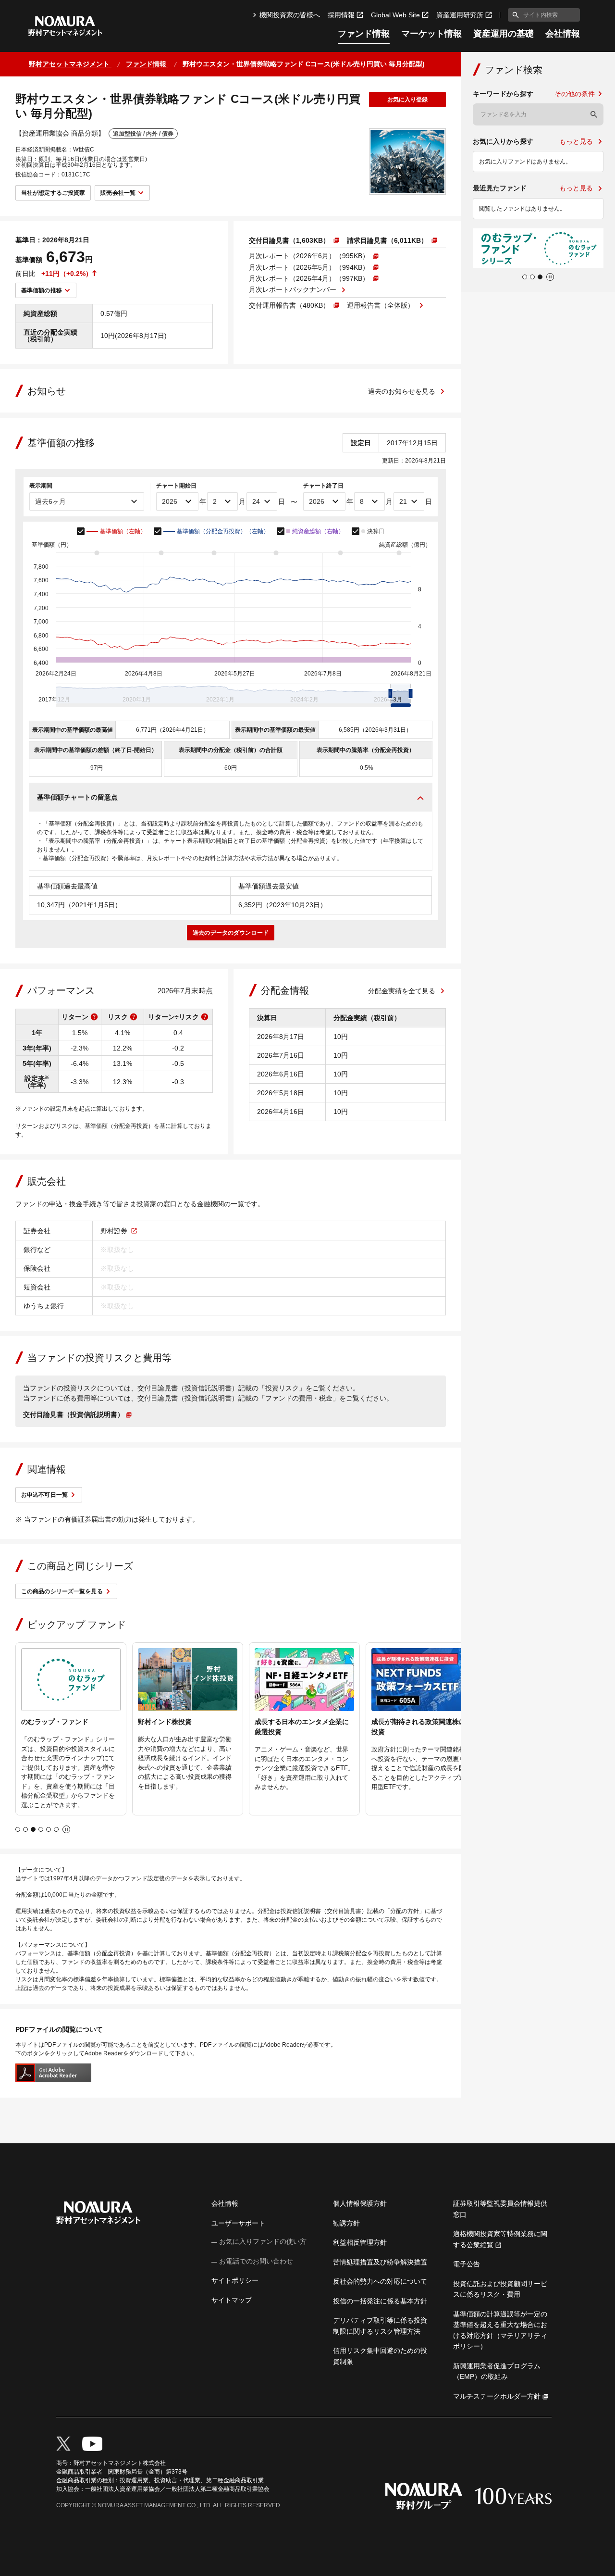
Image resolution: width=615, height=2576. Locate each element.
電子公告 (467, 2264)
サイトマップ (232, 2300)
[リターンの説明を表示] (94, 1017)
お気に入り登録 (408, 100)
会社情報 (563, 34)
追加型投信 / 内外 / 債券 (143, 134)
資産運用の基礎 (504, 34)
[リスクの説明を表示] (134, 1017)
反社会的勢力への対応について (380, 2281)
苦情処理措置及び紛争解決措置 (380, 2262)
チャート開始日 (176, 486)
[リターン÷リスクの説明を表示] (205, 1017)
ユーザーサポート (238, 2223)
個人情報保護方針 (360, 2203)
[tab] (18, 1829)
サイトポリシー (235, 2280)
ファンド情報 (364, 34)
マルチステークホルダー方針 (497, 2396)
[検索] (594, 114)
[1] (514, 15)
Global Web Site (395, 15)
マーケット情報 (431, 34)
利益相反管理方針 (360, 2242)
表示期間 (41, 486)
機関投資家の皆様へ (290, 15)
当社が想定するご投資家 (53, 193)
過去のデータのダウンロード (231, 933)
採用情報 (341, 15)
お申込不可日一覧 (44, 1495)
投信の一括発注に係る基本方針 (380, 2301)
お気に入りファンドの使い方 (263, 2241)
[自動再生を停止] (66, 1829)
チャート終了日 (323, 486)
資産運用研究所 (460, 15)
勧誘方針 (346, 2223)
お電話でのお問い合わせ (256, 2261)
